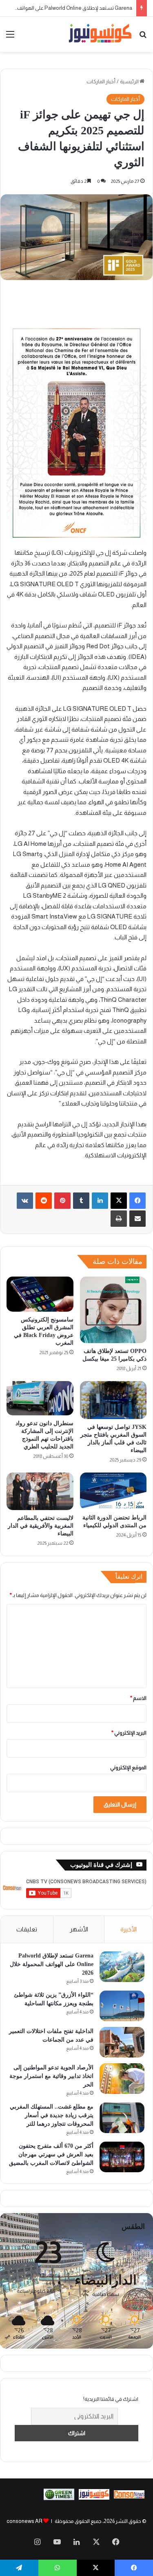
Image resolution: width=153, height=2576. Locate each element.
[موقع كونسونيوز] (100, 34)
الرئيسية (130, 81)
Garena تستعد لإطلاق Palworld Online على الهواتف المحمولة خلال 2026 (52, 1964)
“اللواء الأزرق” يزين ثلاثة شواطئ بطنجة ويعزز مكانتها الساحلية (66, 8)
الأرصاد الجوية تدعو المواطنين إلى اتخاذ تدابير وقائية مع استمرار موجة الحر (51, 2076)
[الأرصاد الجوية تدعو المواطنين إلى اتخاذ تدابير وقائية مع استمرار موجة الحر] (122, 2079)
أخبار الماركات (101, 81)
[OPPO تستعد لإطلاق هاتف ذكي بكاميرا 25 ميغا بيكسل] (113, 1310)
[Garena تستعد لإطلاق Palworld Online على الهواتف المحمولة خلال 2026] (122, 1967)
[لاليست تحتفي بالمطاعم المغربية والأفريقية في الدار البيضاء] (40, 1491)
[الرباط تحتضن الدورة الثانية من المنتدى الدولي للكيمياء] (113, 1491)
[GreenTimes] (59, 2498)
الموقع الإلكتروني (128, 1767)
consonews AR (24, 2521)
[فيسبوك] (137, 1201)
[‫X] (119, 1201)
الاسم (138, 1698)
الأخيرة (129, 1929)
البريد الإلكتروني (129, 1733)
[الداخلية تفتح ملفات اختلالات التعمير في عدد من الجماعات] (122, 2042)
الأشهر (79, 1929)
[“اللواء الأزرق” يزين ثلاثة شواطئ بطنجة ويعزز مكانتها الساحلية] (122, 2006)
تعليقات (27, 1929)
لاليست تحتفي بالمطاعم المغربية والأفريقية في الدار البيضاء (41, 1526)
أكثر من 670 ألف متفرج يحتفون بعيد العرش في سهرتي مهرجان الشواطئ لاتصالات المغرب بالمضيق (51, 2154)
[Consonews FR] (129, 2497)
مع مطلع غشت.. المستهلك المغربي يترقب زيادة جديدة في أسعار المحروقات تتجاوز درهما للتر (52, 2115)
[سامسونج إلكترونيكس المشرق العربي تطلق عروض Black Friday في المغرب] (40, 1294)
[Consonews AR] (94, 2498)
